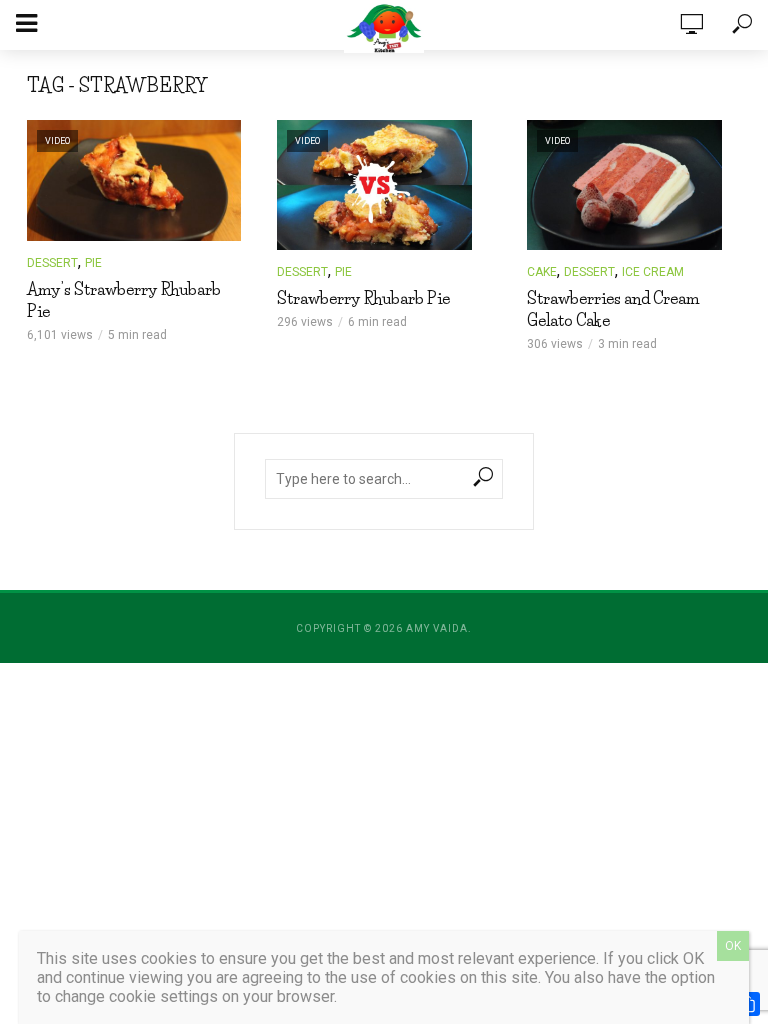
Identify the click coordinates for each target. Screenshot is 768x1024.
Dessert (52, 263)
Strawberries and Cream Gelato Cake (613, 309)
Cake (542, 272)
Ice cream (653, 272)
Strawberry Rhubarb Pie (363, 298)
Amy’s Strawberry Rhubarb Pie (124, 300)
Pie (93, 263)
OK (733, 946)
